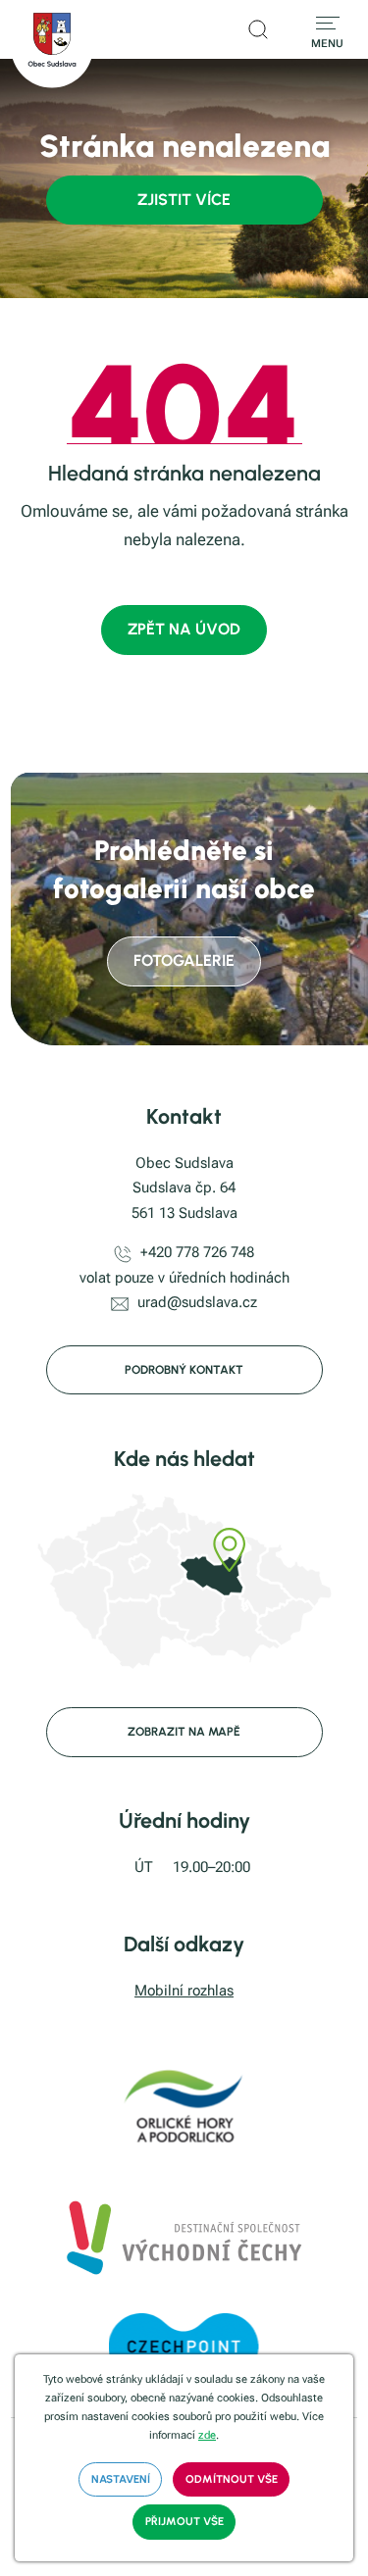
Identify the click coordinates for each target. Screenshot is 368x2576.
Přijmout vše (184, 2521)
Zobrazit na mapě (184, 1731)
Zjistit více (184, 200)
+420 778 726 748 (197, 1252)
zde (207, 2435)
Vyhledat (258, 30)
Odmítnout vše (232, 2479)
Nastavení (121, 2479)
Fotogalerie (184, 960)
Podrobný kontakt (184, 1369)
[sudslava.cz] (52, 44)
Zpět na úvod (184, 629)
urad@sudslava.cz (197, 1302)
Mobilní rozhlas (184, 1991)
